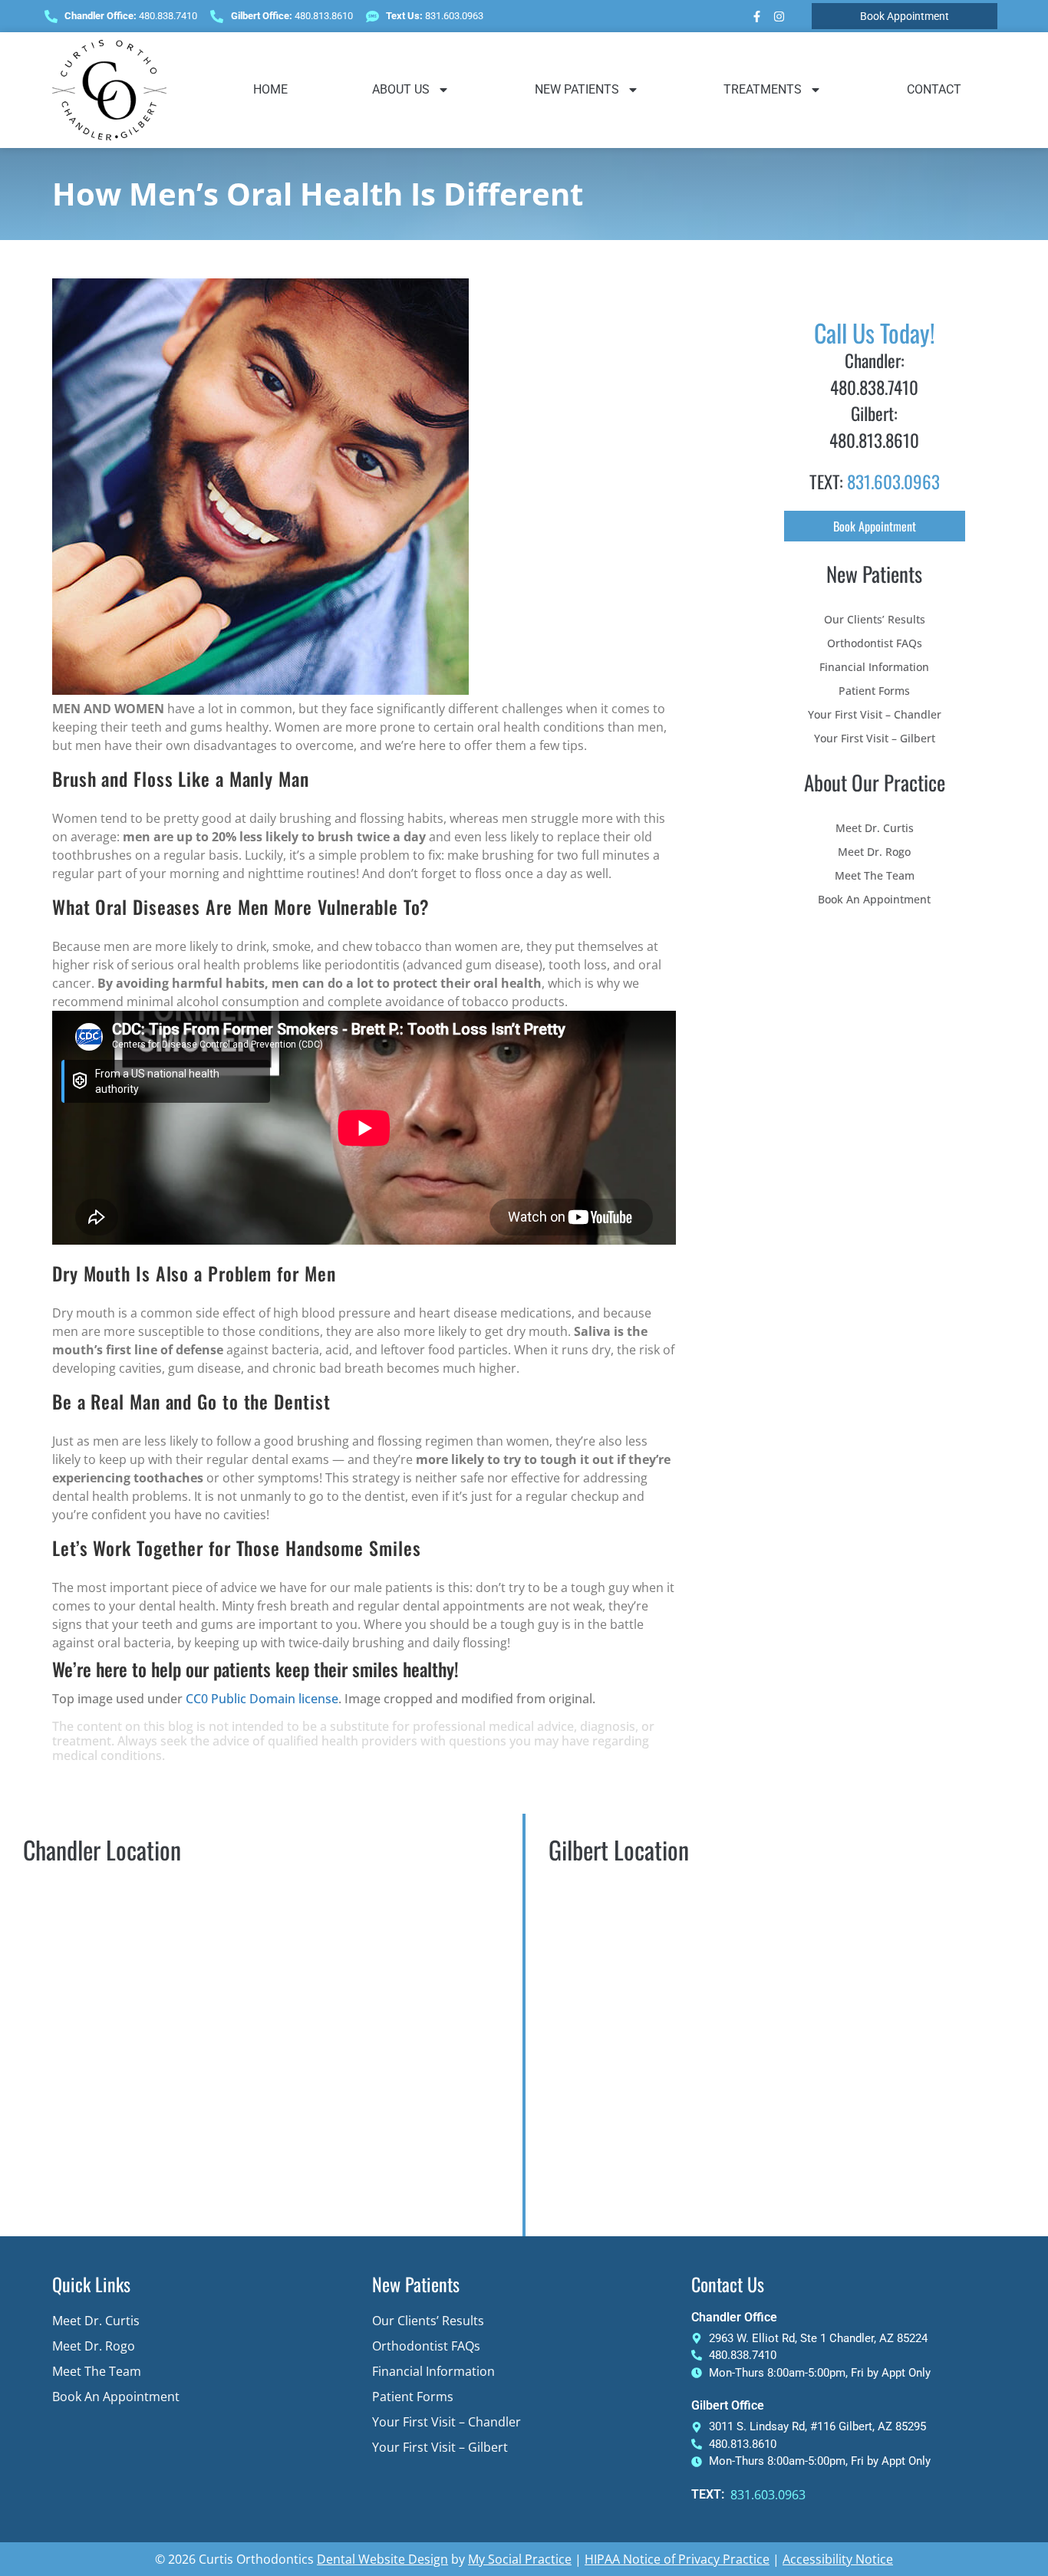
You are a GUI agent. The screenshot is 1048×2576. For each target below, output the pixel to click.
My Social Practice (520, 2559)
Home (270, 89)
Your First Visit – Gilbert (875, 738)
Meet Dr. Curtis (875, 828)
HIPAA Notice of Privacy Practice (677, 2559)
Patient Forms (874, 691)
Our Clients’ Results (875, 619)
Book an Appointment (874, 899)
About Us (401, 89)
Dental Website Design (382, 2559)
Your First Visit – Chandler (875, 714)
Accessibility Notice (838, 2559)
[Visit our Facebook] (757, 16)
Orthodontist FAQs (875, 643)
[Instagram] (779, 16)
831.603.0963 (893, 482)
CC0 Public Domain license (262, 1699)
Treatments (763, 89)
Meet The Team (875, 875)
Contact (934, 89)
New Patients (577, 89)
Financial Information (874, 667)
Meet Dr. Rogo (874, 852)
